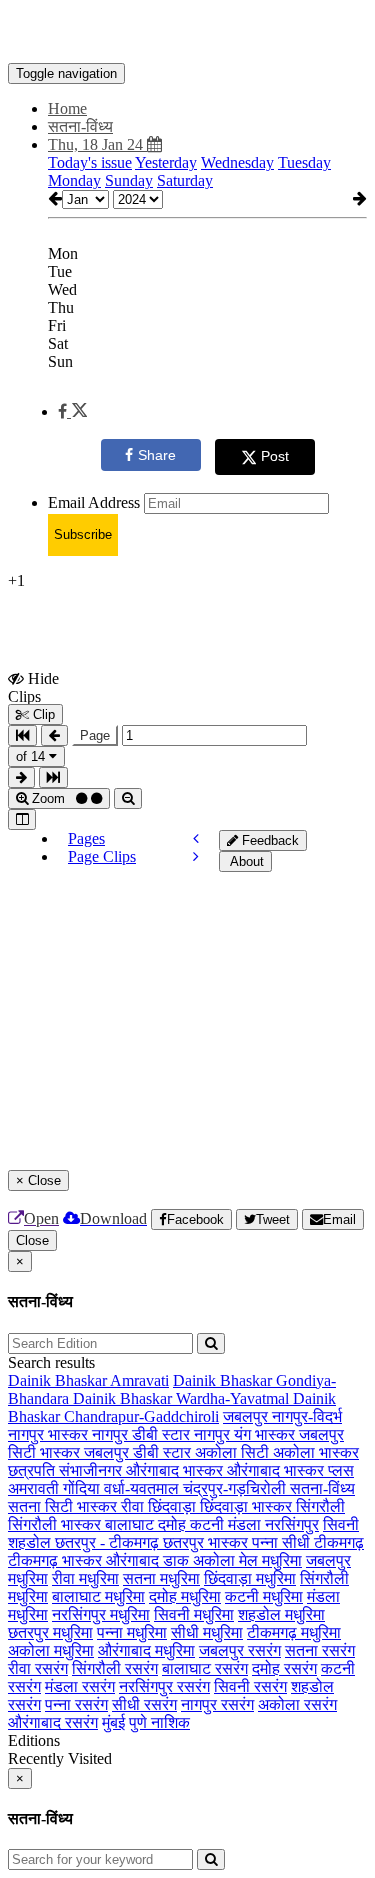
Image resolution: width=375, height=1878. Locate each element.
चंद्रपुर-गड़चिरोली (236, 1488)
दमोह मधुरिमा (185, 1596)
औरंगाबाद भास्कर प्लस (290, 1470)
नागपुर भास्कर (50, 1434)
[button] (72, 411)
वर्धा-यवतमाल (143, 1488)
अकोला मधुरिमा (51, 1650)
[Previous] (196, 838)
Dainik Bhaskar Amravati (88, 1380)
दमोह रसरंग (284, 1668)
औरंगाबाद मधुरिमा (146, 1650)
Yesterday (166, 162)
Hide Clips (33, 687)
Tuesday (304, 162)
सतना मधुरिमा (161, 1578)
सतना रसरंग (320, 1650)
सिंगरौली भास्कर (56, 1524)
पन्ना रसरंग (76, 1704)
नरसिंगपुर (292, 1524)
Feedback (268, 840)
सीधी (298, 1542)
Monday (74, 180)
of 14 (32, 756)
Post (275, 456)
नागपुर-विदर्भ (307, 1416)
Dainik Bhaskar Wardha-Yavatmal (183, 1398)
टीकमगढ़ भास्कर (57, 1560)
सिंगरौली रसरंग (115, 1668)
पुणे (140, 1722)
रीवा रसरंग (38, 1668)
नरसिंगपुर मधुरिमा (101, 1614)
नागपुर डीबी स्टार (143, 1434)
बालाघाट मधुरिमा (98, 1596)
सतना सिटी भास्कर (64, 1506)
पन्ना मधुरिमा (132, 1632)
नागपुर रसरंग (217, 1704)
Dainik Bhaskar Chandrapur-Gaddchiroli (172, 1407)
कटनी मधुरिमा (264, 1596)
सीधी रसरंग (144, 1704)
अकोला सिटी (234, 1452)
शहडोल (31, 1542)
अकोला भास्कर (316, 1452)
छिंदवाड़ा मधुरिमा (250, 1578)
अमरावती (35, 1488)
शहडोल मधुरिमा (281, 1614)
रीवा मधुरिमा (85, 1578)
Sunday (129, 180)
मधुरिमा (282, 1560)
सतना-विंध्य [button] (80, 126)
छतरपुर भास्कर (207, 1542)
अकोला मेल (227, 1560)
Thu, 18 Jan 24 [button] (97, 144)
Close (32, 1240)
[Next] (196, 856)
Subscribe (83, 534)
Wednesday (237, 162)
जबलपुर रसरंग (240, 1650)
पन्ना (267, 1542)
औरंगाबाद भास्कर (176, 1470)
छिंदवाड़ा (174, 1506)
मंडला (246, 1524)
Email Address (94, 502)
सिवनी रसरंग (250, 1686)
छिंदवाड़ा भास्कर (248, 1506)
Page (95, 735)
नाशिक (170, 1722)
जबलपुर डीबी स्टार (139, 1452)
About (245, 861)
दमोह (174, 1524)
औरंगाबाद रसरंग (53, 1722)
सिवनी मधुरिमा (194, 1614)
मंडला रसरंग (80, 1686)
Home (67, 108)
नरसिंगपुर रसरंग (164, 1686)
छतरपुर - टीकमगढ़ (109, 1542)
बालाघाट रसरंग (205, 1668)
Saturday (185, 180)
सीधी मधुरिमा (207, 1632)
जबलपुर (247, 1416)
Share (157, 455)
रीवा (134, 1506)
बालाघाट (131, 1524)
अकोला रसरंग (297, 1704)
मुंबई (113, 1722)
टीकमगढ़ (339, 1542)
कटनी (209, 1524)
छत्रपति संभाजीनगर (67, 1470)
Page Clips (102, 856)
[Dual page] (22, 819)
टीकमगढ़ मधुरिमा (294, 1632)
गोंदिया (83, 1488)
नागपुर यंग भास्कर (246, 1434)
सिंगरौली (320, 1506)
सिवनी (341, 1524)
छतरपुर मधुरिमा (50, 1632)
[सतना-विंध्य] (187, 33)
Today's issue (90, 162)
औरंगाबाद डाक (149, 1560)
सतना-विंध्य (322, 1488)
